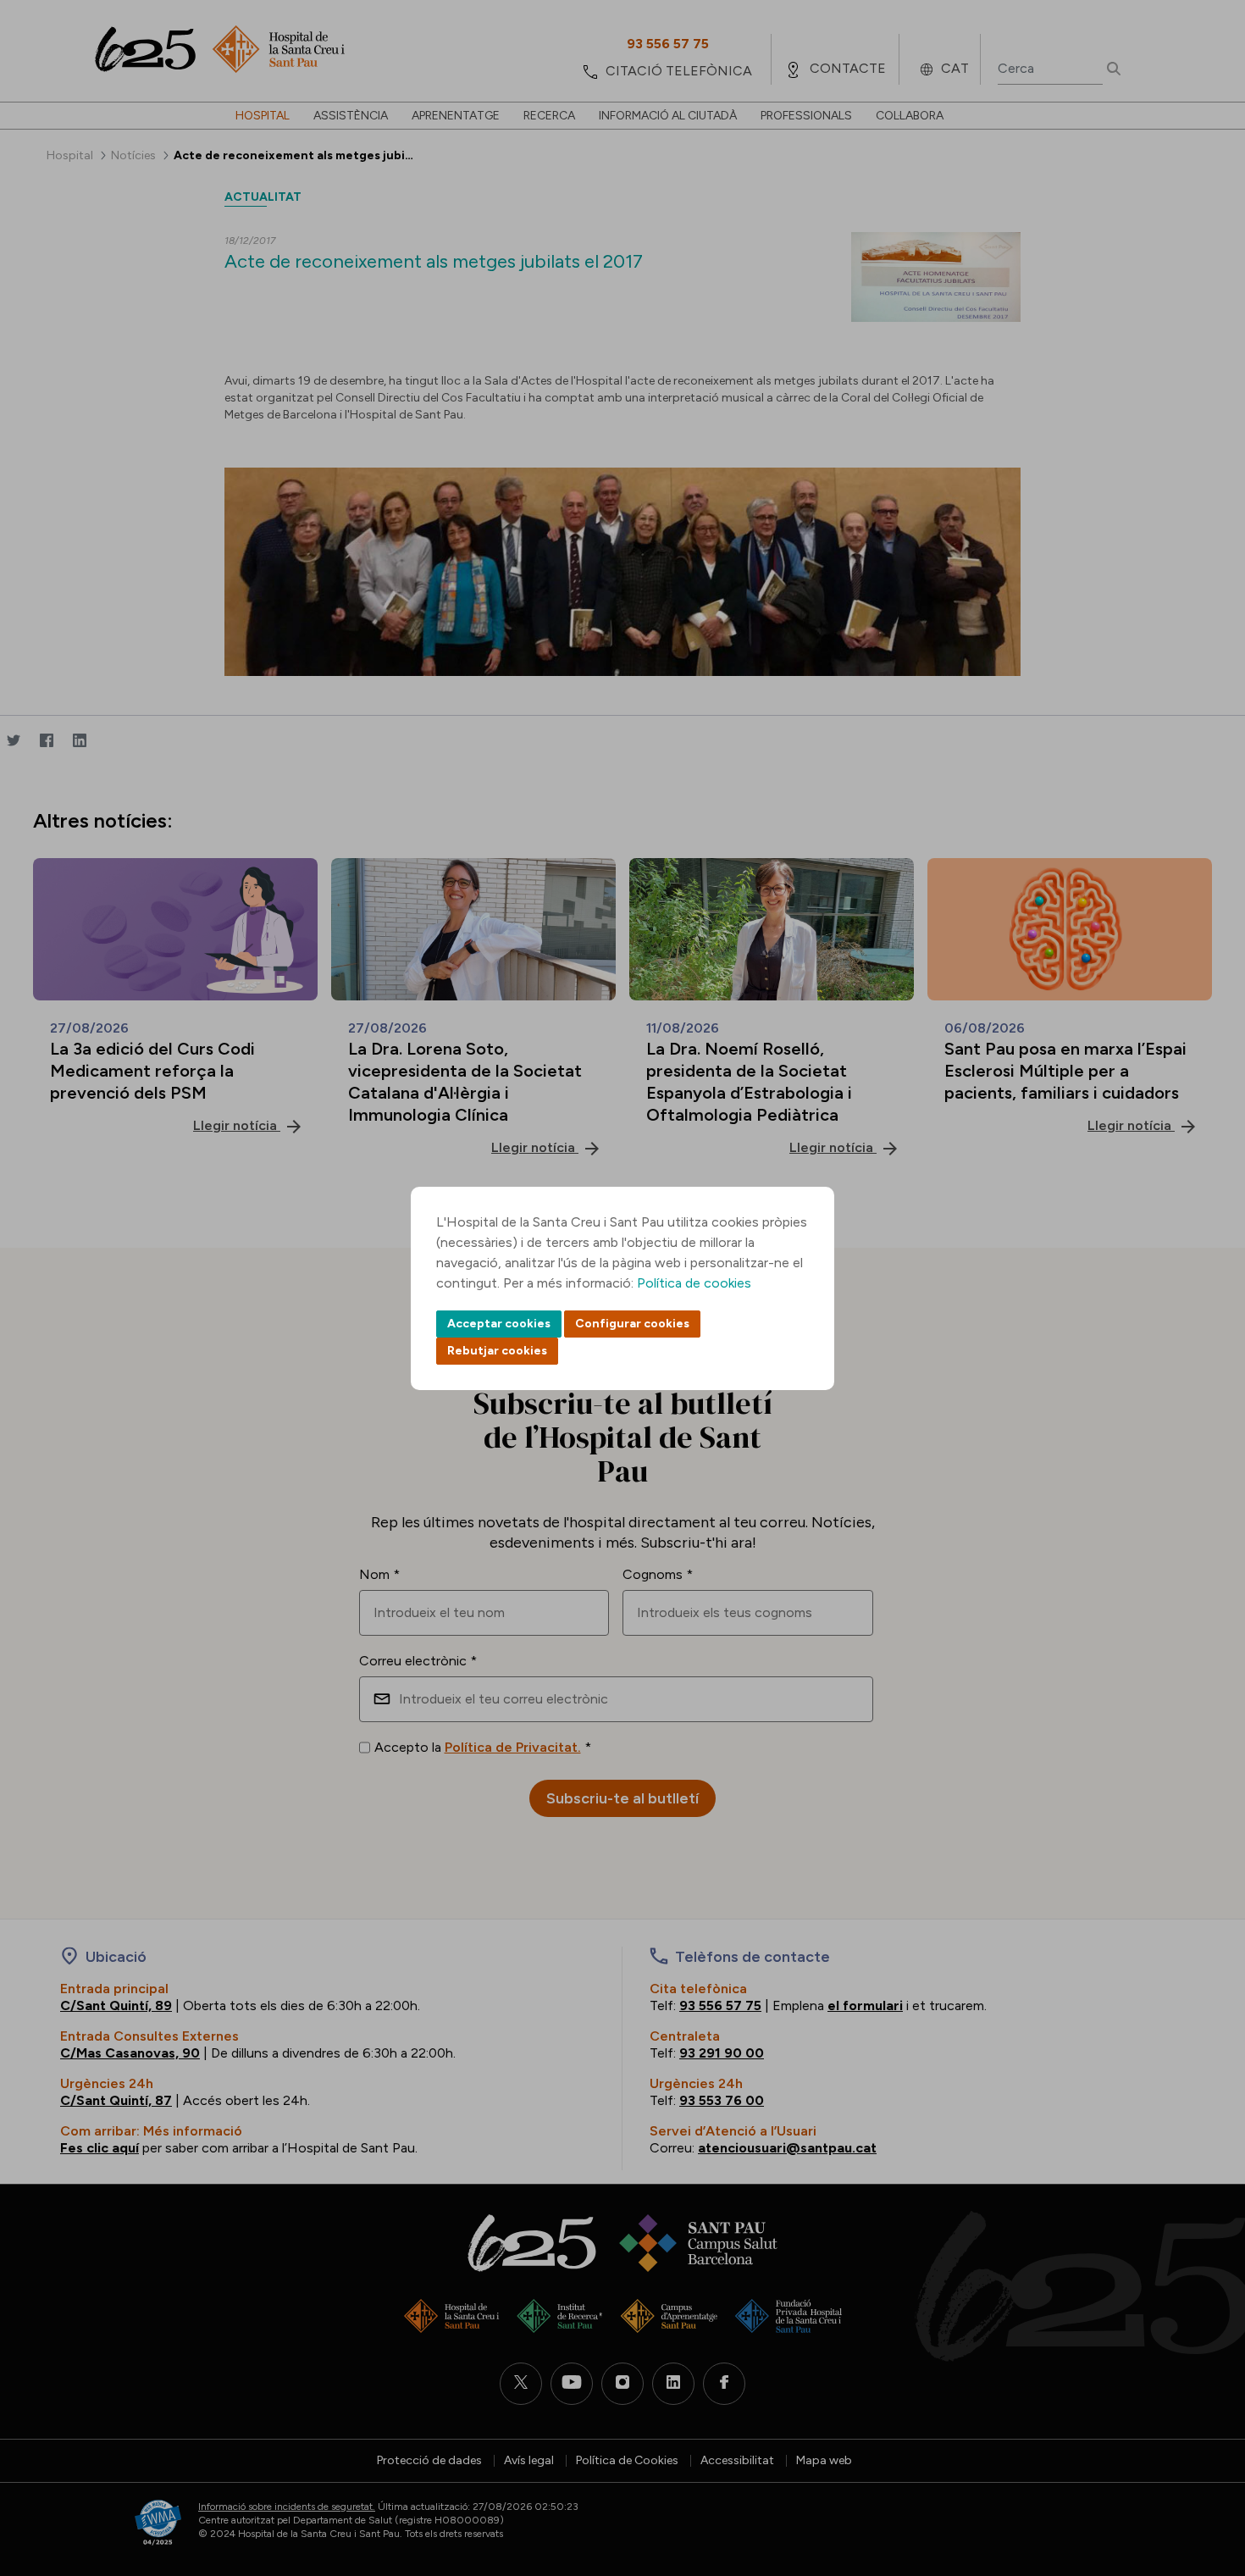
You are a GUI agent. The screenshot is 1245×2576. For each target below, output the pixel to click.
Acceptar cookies (499, 1324)
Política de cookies (694, 1283)
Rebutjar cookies (497, 1351)
